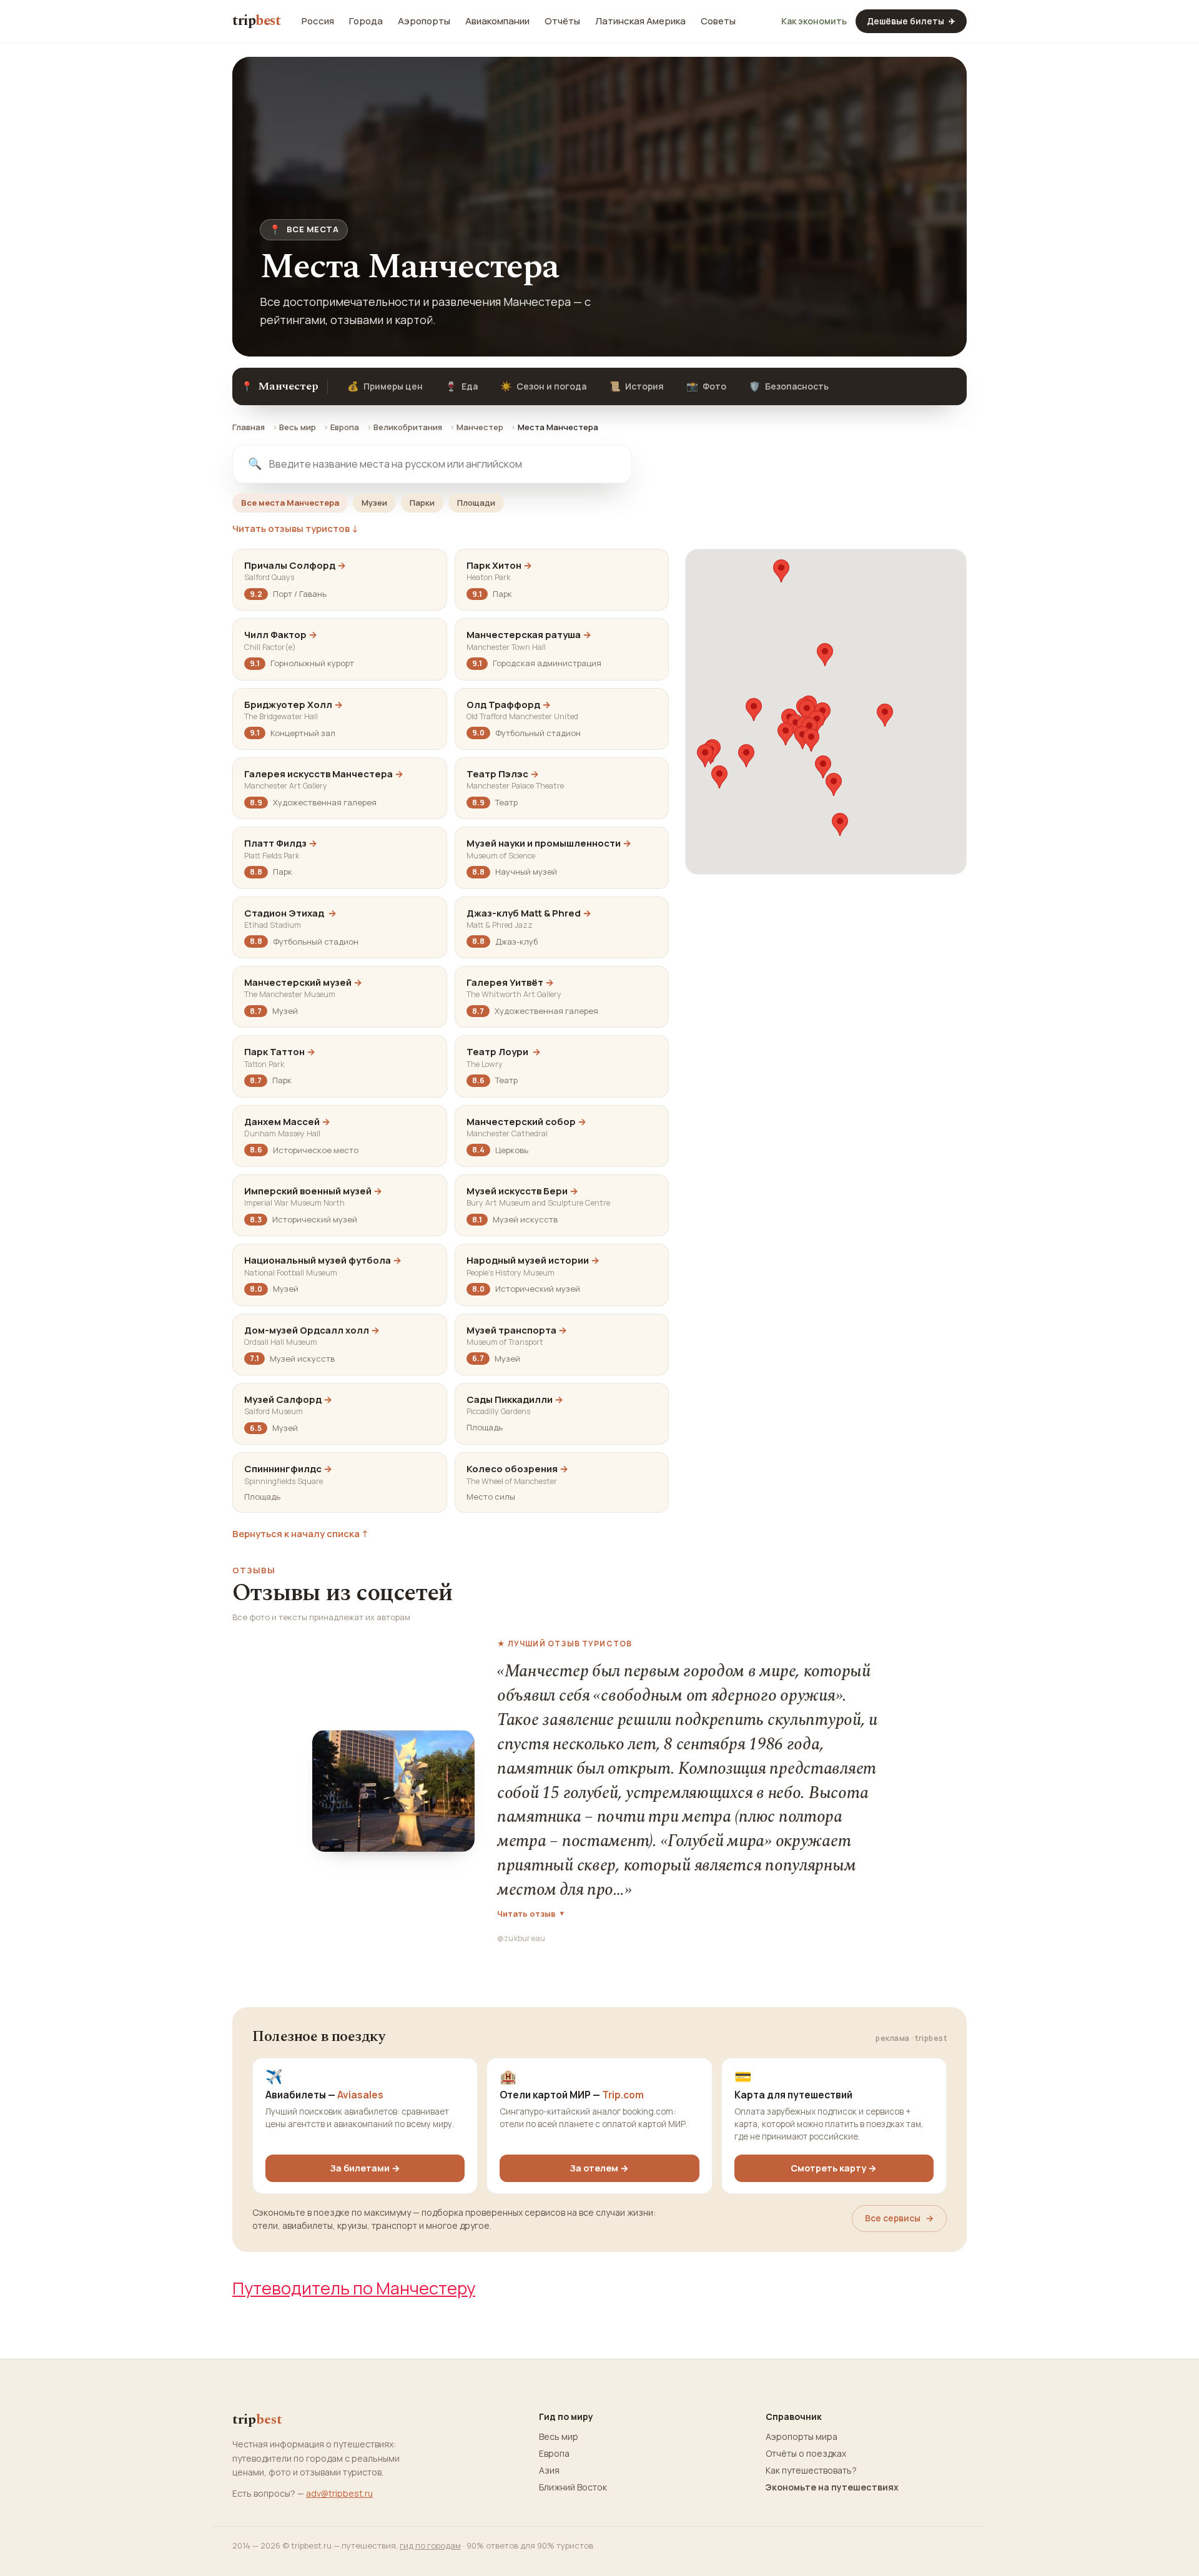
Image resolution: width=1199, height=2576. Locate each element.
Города (366, 21)
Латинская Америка (640, 21)
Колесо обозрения (517, 1469)
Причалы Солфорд (295, 565)
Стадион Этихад (290, 913)
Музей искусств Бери (522, 1191)
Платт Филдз (281, 843)
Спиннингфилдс (288, 1469)
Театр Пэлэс (503, 774)
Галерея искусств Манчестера (324, 774)
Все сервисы (899, 2218)
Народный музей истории (533, 1260)
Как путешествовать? (811, 2470)
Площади (476, 503)
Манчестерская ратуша (529, 635)
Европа (345, 427)
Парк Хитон (499, 565)
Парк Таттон (280, 1052)
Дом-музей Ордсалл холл (312, 1330)
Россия (318, 21)
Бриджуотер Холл (294, 705)
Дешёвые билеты (911, 21)
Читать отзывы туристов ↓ (295, 529)
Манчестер (480, 427)
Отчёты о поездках (806, 2454)
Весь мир (298, 427)
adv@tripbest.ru (339, 2493)
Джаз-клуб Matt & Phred (529, 913)
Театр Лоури (504, 1052)
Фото (706, 386)
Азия (549, 2470)
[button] (781, 571)
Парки (422, 503)
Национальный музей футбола (323, 1260)
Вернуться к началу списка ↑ (300, 1534)
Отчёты (562, 21)
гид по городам (430, 2545)
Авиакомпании (497, 21)
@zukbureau (521, 1938)
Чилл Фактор (281, 635)
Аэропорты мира (802, 2437)
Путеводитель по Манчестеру (354, 2288)
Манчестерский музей (303, 982)
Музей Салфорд (288, 1399)
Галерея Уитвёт (510, 982)
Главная (249, 427)
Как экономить (814, 21)
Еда (461, 386)
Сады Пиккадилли (515, 1399)
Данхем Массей (287, 1122)
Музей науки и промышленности (549, 843)
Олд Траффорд (509, 705)
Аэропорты (424, 21)
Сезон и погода (543, 386)
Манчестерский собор (526, 1122)
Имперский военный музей (313, 1191)
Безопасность (789, 386)
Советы (718, 21)
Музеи (374, 503)
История (636, 386)
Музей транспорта (517, 1330)
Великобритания (408, 427)
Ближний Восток (573, 2487)
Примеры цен (385, 386)
